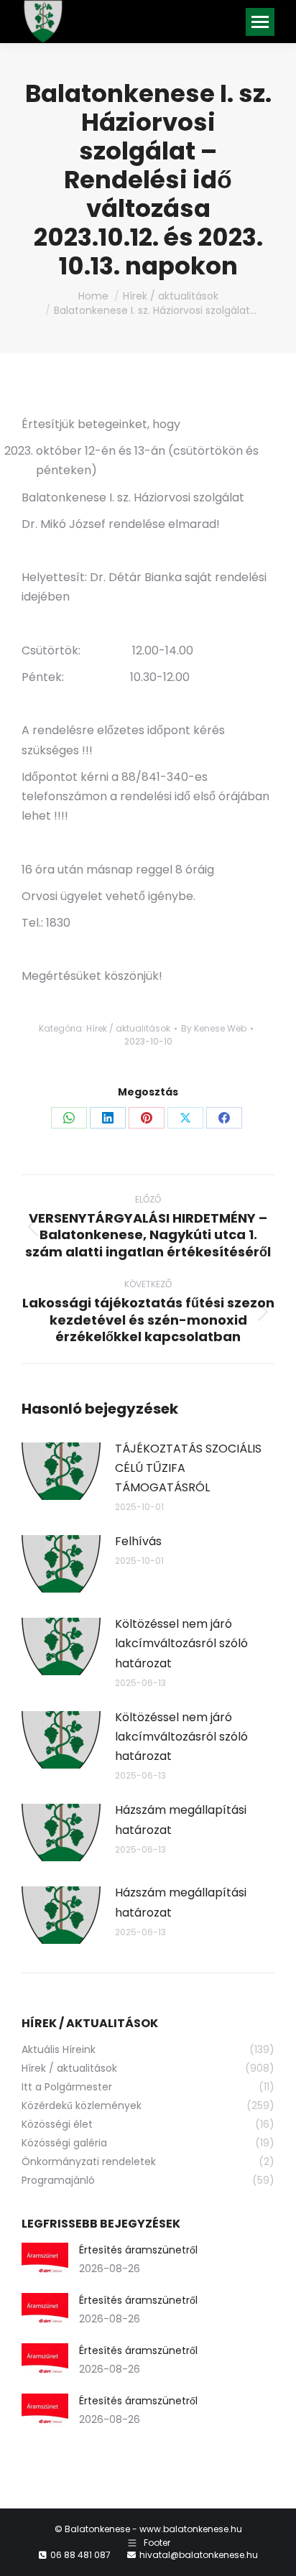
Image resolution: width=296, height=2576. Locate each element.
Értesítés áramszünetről (138, 2250)
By (214, 1028)
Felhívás (138, 1541)
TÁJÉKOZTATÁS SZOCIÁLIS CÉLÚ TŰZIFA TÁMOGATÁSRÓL (188, 1468)
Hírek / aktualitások (128, 1028)
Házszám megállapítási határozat (181, 1820)
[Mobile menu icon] (260, 22)
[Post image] (61, 1471)
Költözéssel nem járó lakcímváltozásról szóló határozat (181, 1643)
